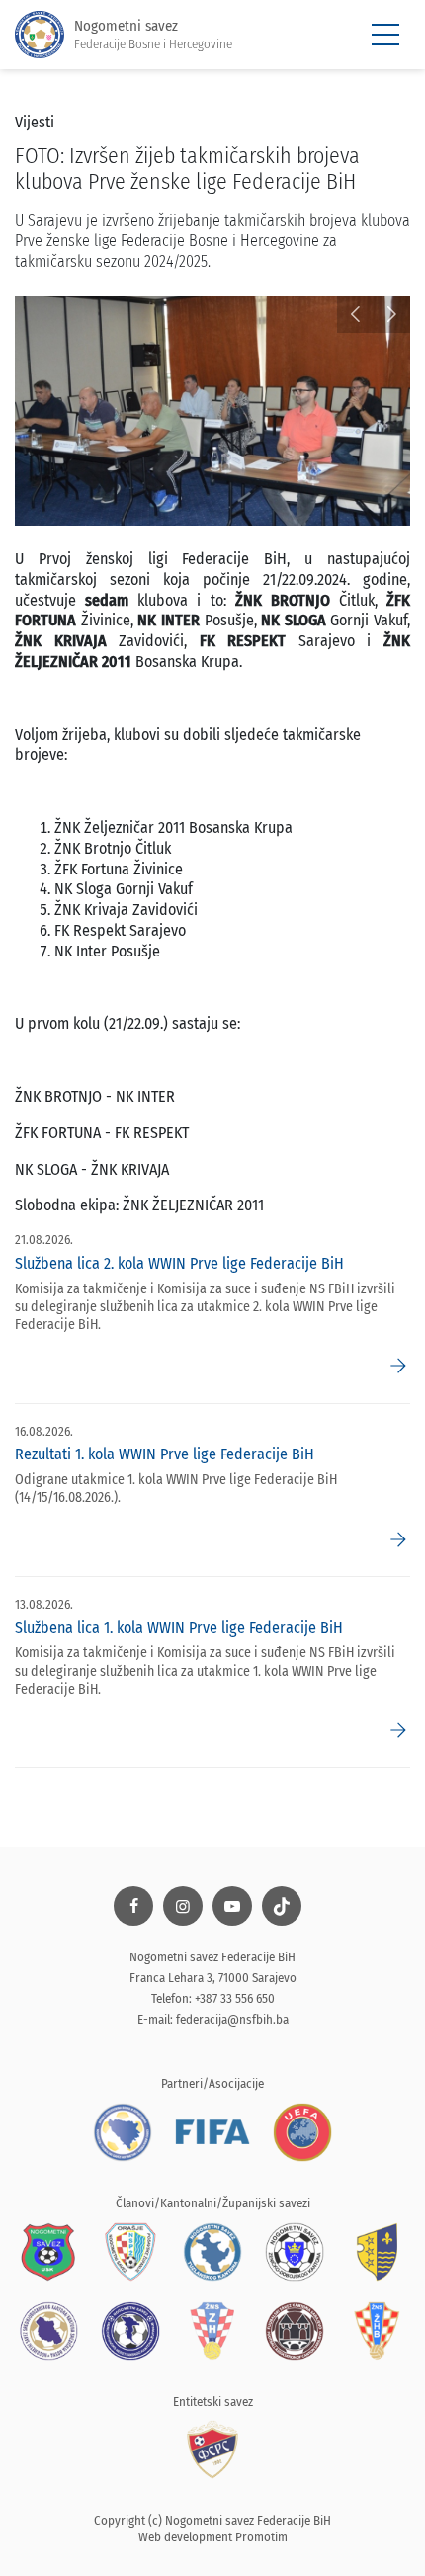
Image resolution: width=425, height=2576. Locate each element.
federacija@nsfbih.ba (232, 2019)
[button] (355, 315)
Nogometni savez (153, 34)
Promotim (261, 2537)
